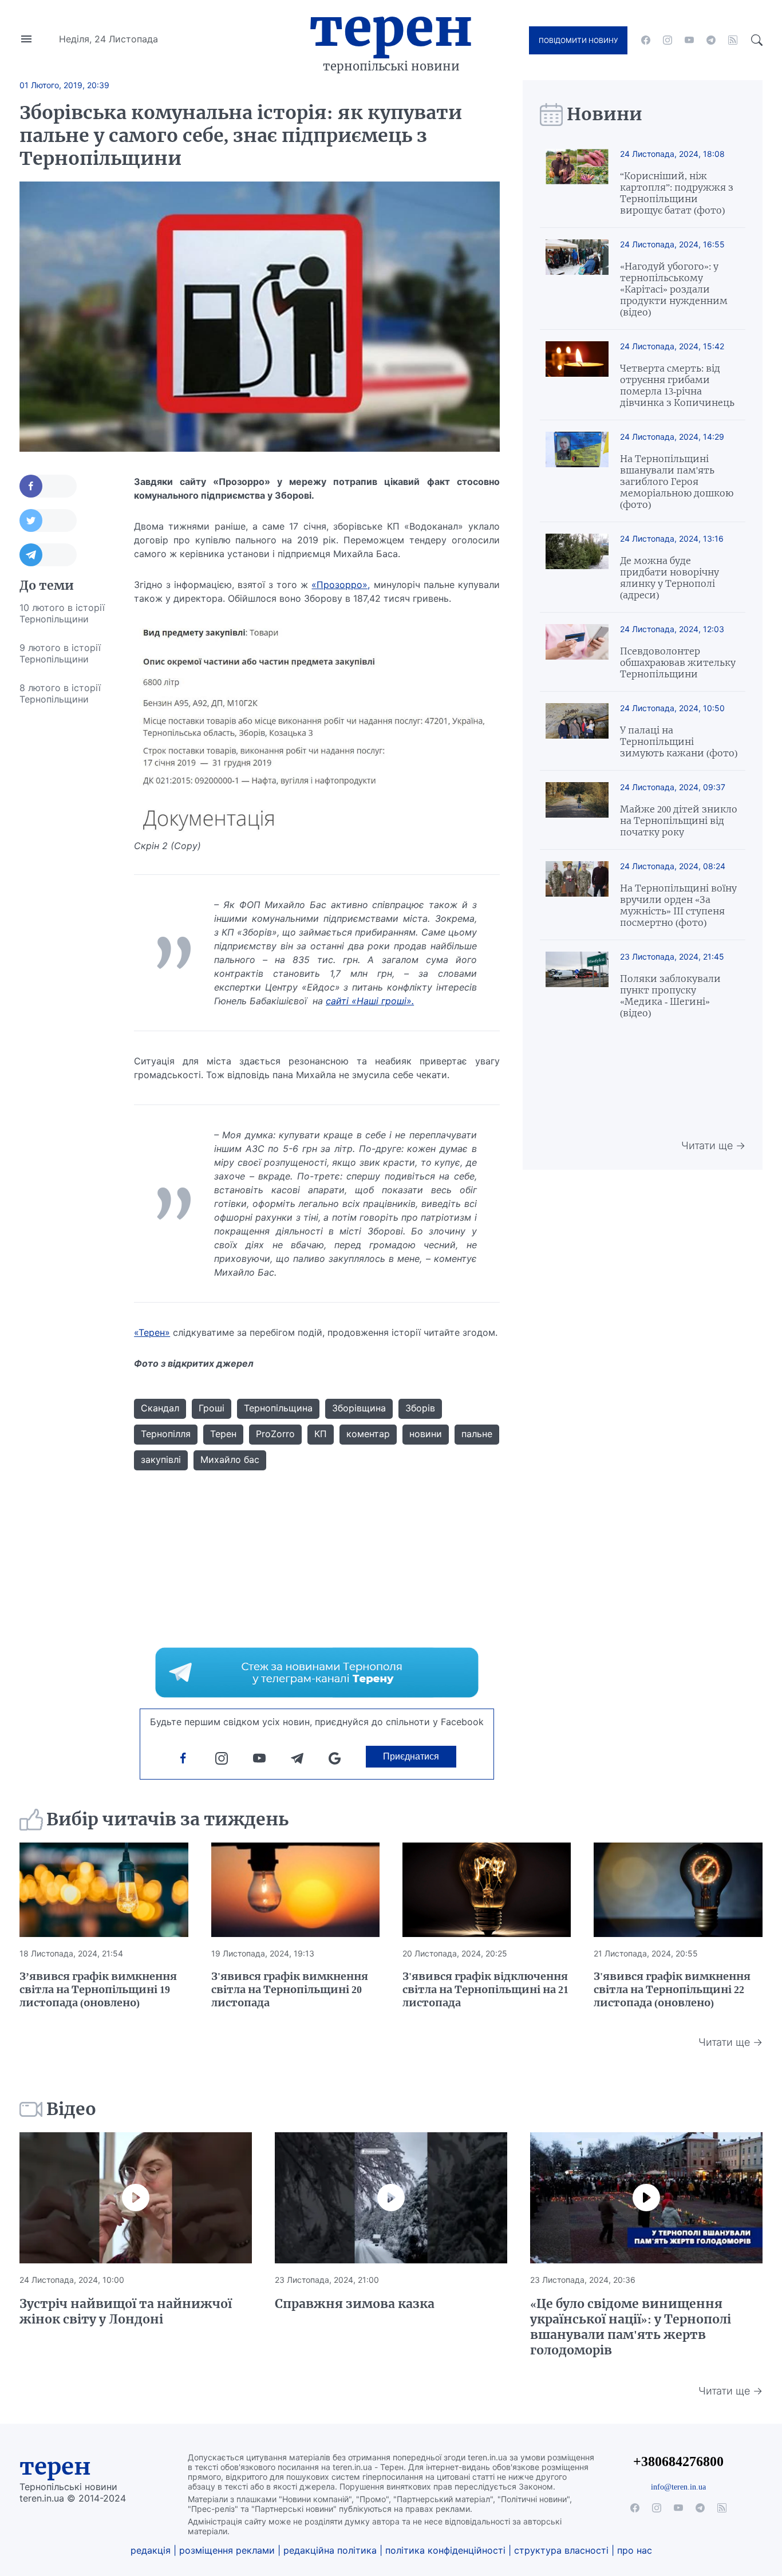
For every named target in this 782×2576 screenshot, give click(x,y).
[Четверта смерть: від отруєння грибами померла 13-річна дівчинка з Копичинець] (577, 375)
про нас (635, 2550)
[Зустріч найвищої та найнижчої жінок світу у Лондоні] (136, 2198)
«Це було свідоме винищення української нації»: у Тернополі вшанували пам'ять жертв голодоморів (631, 2327)
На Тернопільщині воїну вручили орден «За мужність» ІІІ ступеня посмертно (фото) (678, 905)
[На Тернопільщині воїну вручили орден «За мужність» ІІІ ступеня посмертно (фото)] (577, 895)
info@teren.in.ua (678, 2487)
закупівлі (161, 1459)
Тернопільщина (278, 1408)
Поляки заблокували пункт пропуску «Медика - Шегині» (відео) (670, 996)
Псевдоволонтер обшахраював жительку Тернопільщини (678, 662)
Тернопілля (166, 1434)
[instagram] (668, 40)
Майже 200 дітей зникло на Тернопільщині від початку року (679, 820)
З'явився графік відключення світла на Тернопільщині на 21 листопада (485, 1989)
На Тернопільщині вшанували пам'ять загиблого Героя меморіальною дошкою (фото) (677, 482)
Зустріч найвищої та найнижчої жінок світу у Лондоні (126, 2311)
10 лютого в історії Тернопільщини (62, 613)
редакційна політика (330, 2550)
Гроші (212, 1408)
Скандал (160, 1408)
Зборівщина (359, 1408)
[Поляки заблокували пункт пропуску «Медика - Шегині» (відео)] (577, 985)
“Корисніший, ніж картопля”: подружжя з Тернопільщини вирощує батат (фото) (677, 193)
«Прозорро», (341, 585)
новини (426, 1434)
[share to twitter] (48, 520)
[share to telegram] (48, 555)
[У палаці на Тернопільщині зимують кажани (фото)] (577, 731)
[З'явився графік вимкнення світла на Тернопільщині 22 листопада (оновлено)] (678, 1890)
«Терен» (152, 1332)
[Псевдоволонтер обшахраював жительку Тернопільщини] (577, 652)
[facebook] (646, 40)
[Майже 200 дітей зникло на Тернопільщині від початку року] (577, 810)
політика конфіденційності (445, 2550)
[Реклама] (317, 1672)
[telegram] (711, 40)
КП (321, 1434)
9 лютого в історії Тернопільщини (60, 653)
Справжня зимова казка (355, 2304)
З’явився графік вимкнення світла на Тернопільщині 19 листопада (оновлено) (98, 1989)
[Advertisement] (65, 885)
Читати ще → (713, 1145)
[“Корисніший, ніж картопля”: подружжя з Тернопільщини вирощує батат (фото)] (577, 182)
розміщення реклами (227, 2550)
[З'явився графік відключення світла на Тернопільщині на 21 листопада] (487, 1890)
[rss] (733, 40)
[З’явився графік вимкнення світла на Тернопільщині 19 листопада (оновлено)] (104, 1890)
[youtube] (689, 40)
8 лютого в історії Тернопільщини (60, 693)
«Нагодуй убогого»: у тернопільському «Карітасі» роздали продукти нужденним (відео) (674, 289)
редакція (151, 2550)
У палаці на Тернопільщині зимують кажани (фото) (679, 741)
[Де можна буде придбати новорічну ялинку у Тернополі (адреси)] (577, 567)
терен (55, 2467)
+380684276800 (678, 2461)
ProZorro (275, 1434)
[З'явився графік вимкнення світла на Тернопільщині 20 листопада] (295, 1890)
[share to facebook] (48, 486)
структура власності (561, 2550)
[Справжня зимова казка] (391, 2198)
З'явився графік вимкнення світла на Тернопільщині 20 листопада (290, 1989)
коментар (368, 1434)
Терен (391, 27)
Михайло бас (230, 1459)
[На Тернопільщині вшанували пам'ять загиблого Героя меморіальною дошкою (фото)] (577, 471)
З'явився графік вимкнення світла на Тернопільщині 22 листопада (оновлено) (672, 1989)
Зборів (420, 1408)
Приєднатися (411, 1756)
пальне (477, 1434)
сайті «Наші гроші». (370, 1001)
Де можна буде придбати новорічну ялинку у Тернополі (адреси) (670, 578)
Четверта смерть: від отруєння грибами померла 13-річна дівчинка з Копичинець (677, 385)
